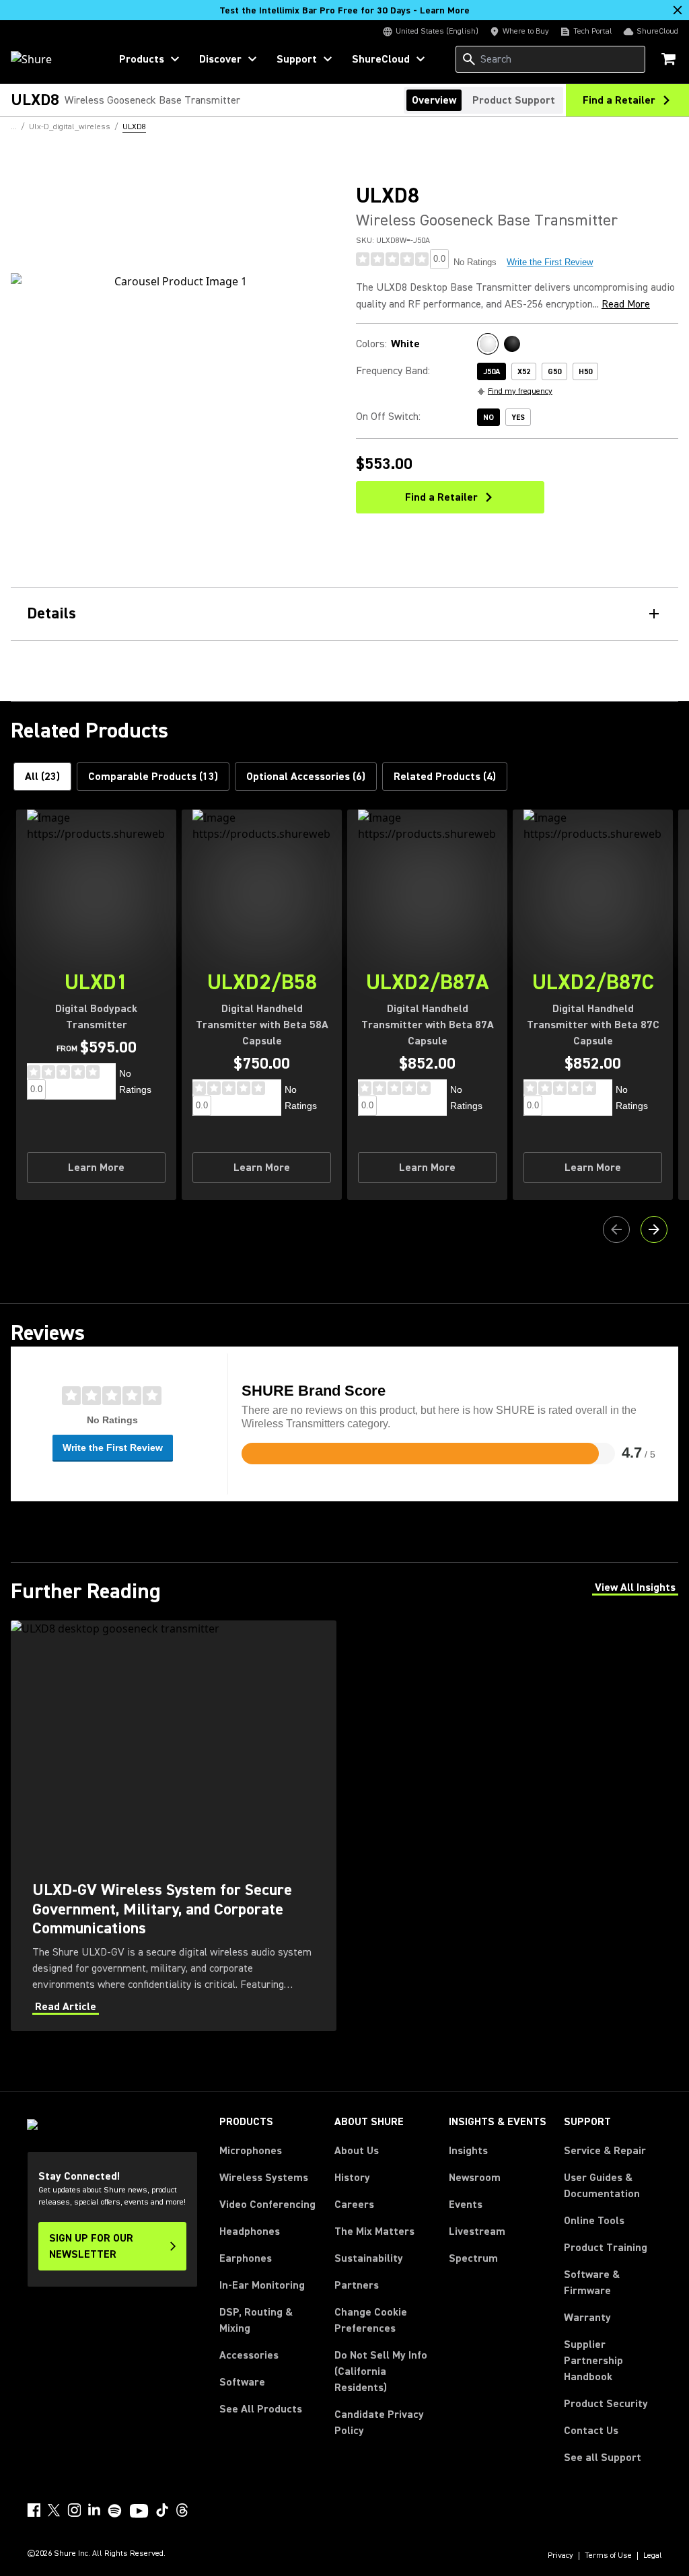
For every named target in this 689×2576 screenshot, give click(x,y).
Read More (626, 304)
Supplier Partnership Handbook (613, 2361)
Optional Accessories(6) (306, 777)
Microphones (251, 2151)
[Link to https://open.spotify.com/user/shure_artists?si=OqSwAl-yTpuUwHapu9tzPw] (115, 2511)
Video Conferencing (267, 2205)
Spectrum (473, 2258)
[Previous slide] (616, 1229)
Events (466, 2205)
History (352, 2178)
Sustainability (369, 2258)
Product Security (606, 2404)
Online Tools (594, 2221)
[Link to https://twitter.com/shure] (54, 2510)
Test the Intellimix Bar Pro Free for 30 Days (344, 11)
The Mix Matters (374, 2231)
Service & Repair (605, 2151)
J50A (492, 372)
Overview (434, 100)
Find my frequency (520, 391)
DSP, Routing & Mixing (256, 2320)
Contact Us (591, 2431)
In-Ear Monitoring (262, 2285)
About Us (357, 2151)
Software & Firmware (592, 2283)
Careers (354, 2205)
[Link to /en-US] (51, 59)
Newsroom (475, 2178)
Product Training (606, 2248)
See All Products (261, 2409)
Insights (468, 2151)
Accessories (249, 2355)
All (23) (42, 777)
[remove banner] (678, 10)
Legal (653, 2556)
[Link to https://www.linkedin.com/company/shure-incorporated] (94, 2510)
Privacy (560, 2556)
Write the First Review (550, 262)
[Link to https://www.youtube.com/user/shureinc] (139, 2512)
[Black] (512, 344)
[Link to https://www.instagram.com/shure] (74, 2510)
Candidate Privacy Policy (379, 2423)
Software (242, 2382)
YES (518, 418)
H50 (585, 372)
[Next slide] (654, 1229)
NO (488, 418)
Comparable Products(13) (153, 777)
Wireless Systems (264, 2178)
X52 (524, 372)
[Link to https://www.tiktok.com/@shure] (162, 2510)
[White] (488, 344)
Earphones (246, 2258)
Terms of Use (608, 2556)
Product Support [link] (514, 100)
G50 (554, 372)
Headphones (250, 2231)
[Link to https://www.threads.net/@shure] (182, 2510)
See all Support (603, 2458)
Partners (357, 2285)
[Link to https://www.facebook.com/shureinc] (34, 2510)
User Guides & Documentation (602, 2186)
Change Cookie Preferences (371, 2320)
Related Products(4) (445, 777)
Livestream (477, 2231)
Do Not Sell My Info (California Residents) (381, 2371)
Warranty (587, 2318)
